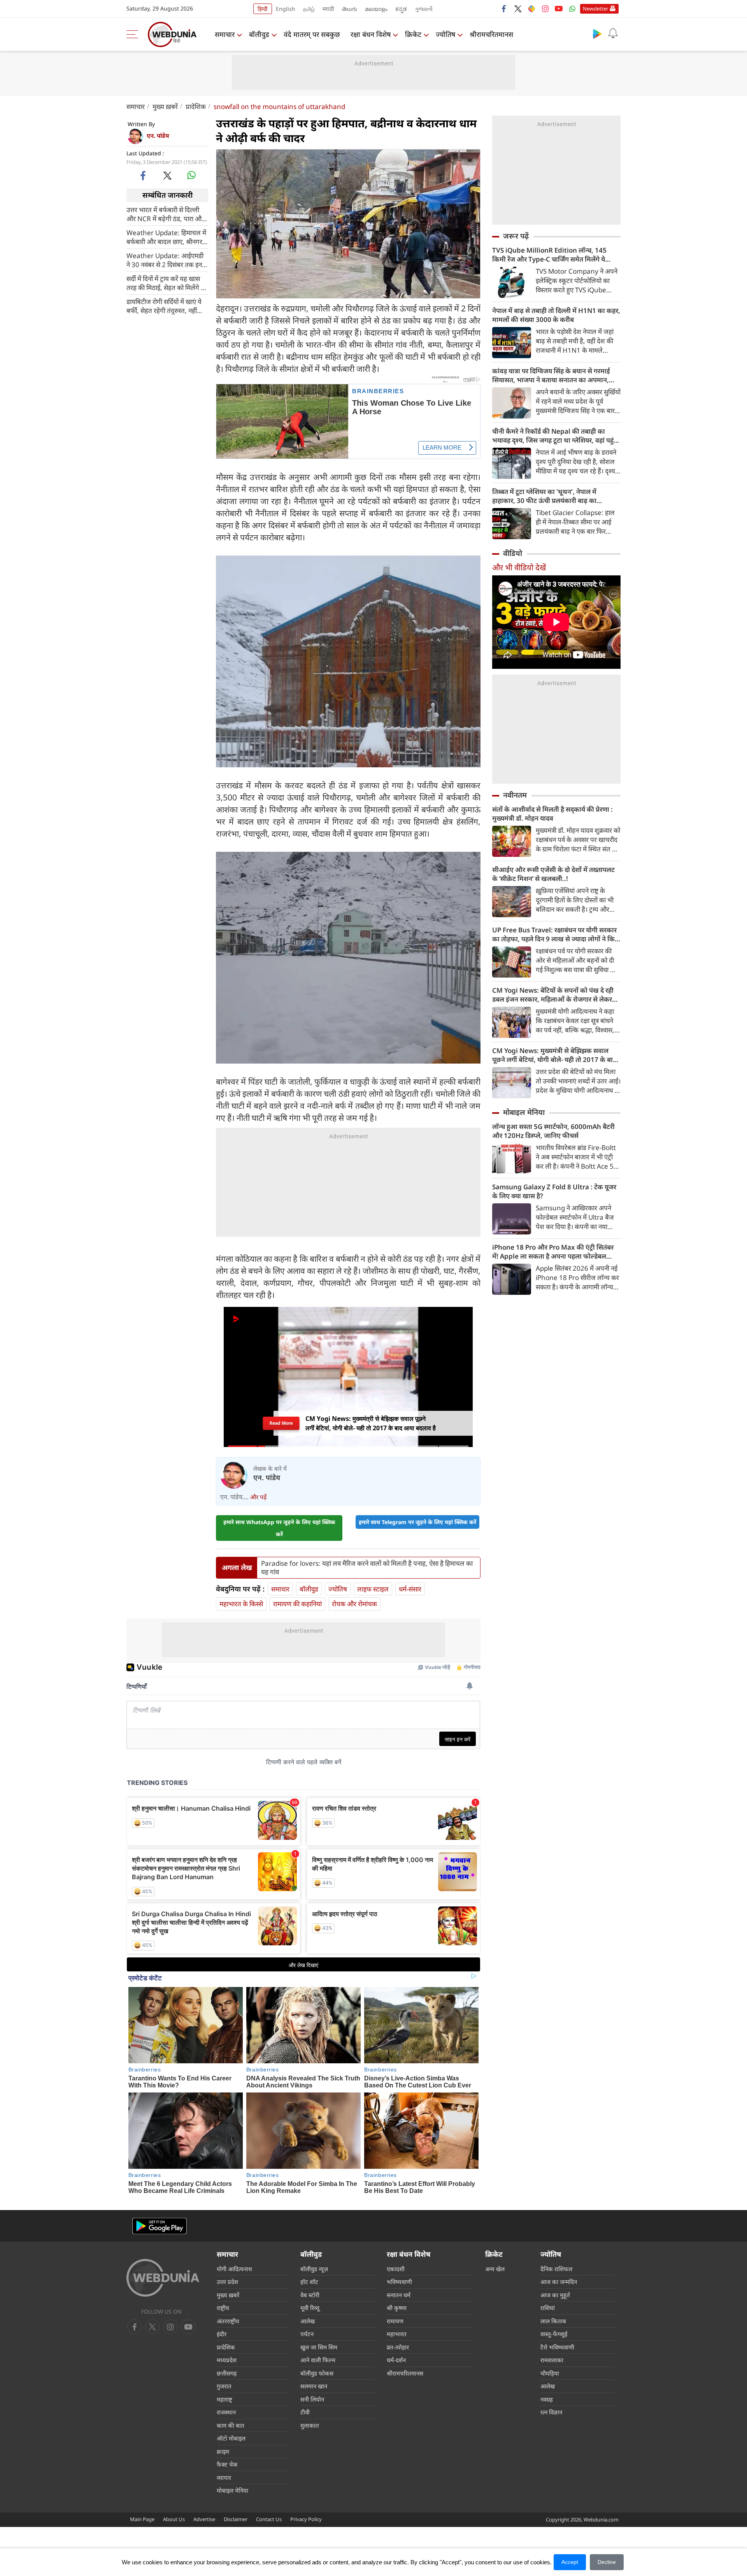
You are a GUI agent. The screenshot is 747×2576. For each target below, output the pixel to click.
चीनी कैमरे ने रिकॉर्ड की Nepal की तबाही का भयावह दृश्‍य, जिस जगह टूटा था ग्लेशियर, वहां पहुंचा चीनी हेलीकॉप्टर (556, 436)
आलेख (308, 2321)
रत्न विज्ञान (551, 2412)
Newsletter (595, 9)
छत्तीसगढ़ (227, 2373)
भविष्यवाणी (399, 2282)
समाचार (225, 34)
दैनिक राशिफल (556, 2269)
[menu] (134, 34)
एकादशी (396, 2269)
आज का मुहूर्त (555, 2295)
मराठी (328, 9)
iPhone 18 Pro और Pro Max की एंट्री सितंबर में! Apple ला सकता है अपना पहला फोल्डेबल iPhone (553, 1252)
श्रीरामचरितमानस (491, 34)
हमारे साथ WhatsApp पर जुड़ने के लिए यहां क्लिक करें (279, 1528)
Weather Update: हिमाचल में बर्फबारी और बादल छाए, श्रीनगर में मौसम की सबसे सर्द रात (167, 237)
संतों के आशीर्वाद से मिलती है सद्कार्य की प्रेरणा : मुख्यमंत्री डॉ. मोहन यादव (552, 814)
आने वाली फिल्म (318, 2360)
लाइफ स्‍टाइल (373, 1589)
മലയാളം (376, 9)
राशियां (548, 2308)
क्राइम (223, 2451)
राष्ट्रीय (223, 2308)
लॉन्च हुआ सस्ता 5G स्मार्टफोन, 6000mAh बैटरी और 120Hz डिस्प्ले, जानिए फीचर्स (553, 1131)
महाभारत (397, 2334)
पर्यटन (307, 2334)
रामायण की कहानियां (297, 1604)
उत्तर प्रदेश (227, 2282)
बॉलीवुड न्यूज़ (314, 2269)
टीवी (305, 2412)
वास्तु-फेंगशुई (554, 2334)
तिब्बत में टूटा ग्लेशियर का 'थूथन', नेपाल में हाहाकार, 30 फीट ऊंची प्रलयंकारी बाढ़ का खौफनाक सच (544, 496)
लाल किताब (553, 2321)
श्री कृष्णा (397, 2308)
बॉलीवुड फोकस (317, 2373)
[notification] (613, 33)
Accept (570, 2562)
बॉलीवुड (259, 34)
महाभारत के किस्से (241, 1604)
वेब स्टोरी (310, 2295)
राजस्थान (226, 2412)
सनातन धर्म (399, 2295)
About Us (174, 2519)
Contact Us (269, 2519)
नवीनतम (515, 795)
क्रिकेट (413, 34)
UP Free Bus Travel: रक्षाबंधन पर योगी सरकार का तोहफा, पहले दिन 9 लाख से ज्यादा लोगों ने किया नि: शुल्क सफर (556, 934)
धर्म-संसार (410, 1589)
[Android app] (160, 2226)
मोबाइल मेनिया (524, 1112)
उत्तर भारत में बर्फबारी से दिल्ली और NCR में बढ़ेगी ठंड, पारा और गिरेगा (165, 214)
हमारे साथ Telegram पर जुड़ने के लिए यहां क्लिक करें (417, 1522)
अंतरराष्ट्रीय (228, 2321)
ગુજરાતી (424, 9)
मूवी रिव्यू (310, 2308)
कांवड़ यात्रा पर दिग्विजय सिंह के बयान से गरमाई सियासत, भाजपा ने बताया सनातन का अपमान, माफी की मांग (551, 375)
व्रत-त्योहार (398, 2347)
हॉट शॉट (309, 2282)
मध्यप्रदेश (227, 2360)
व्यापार (224, 2478)
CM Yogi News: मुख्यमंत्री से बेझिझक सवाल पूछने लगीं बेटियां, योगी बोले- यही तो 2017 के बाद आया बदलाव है (554, 1055)
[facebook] (504, 9)
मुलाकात (310, 2425)
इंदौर (222, 2334)
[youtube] (559, 9)
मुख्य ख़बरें (165, 106)
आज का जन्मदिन (559, 2282)
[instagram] (545, 9)
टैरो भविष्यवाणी (557, 2347)
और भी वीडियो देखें (519, 567)
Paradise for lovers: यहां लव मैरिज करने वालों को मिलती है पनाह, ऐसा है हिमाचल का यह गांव (367, 1568)
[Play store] (597, 33)
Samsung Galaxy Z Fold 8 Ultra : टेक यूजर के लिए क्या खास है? (554, 1191)
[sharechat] (531, 9)
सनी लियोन (312, 2399)
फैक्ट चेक (227, 2464)
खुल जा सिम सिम (319, 2347)
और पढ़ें (258, 1497)
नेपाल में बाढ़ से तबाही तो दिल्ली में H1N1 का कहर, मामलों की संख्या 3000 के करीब (556, 315)
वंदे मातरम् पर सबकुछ (312, 34)
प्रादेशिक (196, 106)
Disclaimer (236, 2519)
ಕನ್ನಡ (401, 9)
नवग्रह (547, 2399)
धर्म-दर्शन (396, 2360)
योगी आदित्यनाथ (234, 2269)
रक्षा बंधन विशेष (371, 34)
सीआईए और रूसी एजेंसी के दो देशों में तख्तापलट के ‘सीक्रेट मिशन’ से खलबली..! (553, 874)
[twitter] (518, 9)
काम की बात (231, 2425)
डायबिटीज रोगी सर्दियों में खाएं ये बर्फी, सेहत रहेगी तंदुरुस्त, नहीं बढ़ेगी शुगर (164, 306)
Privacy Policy (306, 2519)
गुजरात (224, 2386)
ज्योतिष (445, 34)
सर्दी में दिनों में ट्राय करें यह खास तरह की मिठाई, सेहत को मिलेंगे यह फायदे (167, 283)
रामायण (395, 2321)
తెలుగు (350, 9)
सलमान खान (314, 2386)
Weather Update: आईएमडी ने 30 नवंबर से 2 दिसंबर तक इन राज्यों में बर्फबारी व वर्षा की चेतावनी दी (165, 260)
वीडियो (513, 553)
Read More (281, 1423)
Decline (607, 2562)
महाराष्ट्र (224, 2399)
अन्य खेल (495, 2269)
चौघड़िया (550, 2373)
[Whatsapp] (572, 9)
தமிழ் (309, 9)
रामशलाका (552, 2360)
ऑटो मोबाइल (231, 2438)
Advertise (204, 2519)
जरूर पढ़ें (516, 236)
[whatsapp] (191, 175)
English (286, 9)
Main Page (142, 2519)
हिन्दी (263, 9)
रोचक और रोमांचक (354, 1604)
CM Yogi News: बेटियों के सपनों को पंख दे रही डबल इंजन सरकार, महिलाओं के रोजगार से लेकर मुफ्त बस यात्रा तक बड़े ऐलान (553, 995)
